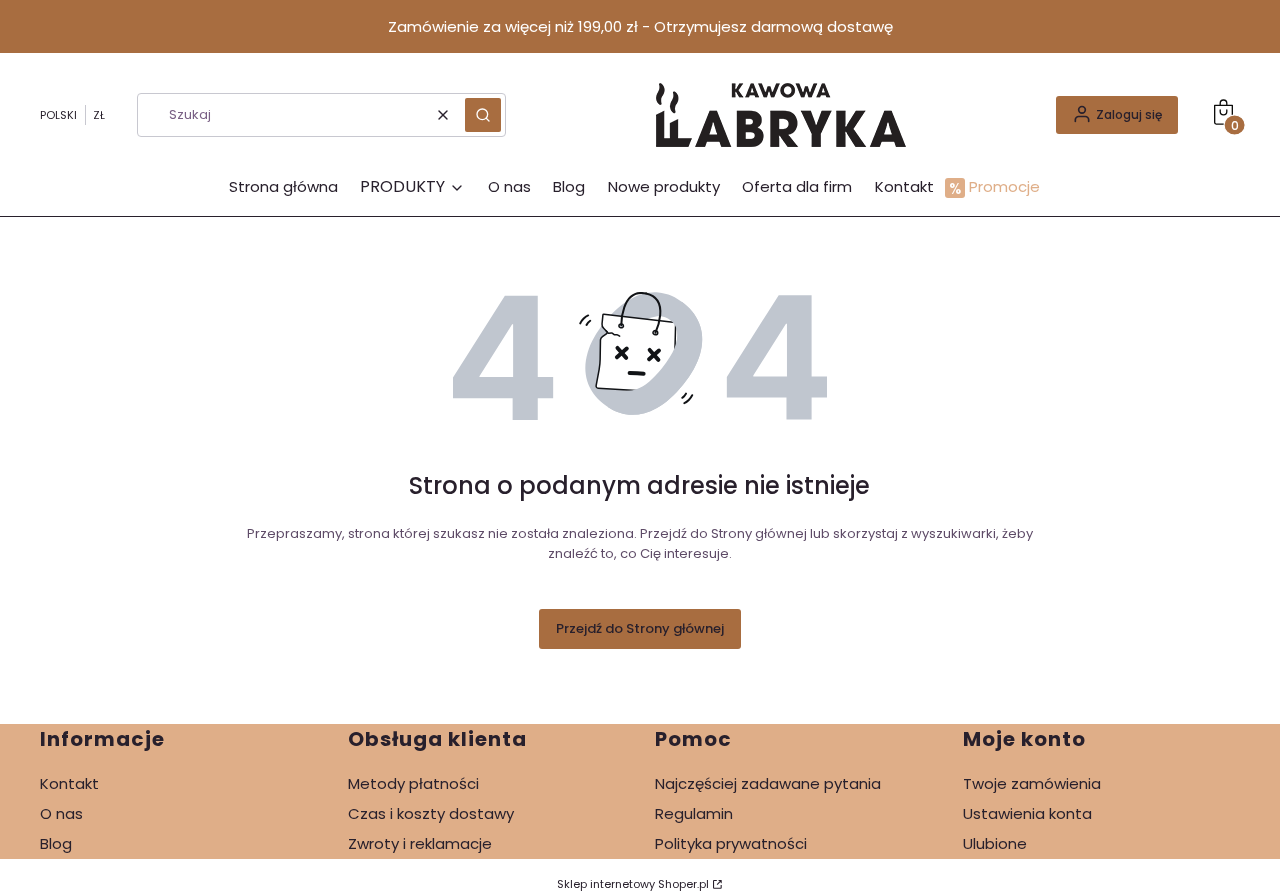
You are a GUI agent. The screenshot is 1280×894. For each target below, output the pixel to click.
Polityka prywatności (731, 843)
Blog (56, 843)
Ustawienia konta (1027, 813)
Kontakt (69, 783)
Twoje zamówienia (1032, 783)
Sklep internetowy (633, 884)
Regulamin (694, 813)
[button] (483, 115)
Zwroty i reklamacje (420, 843)
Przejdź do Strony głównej (640, 628)
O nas (61, 813)
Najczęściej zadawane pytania (768, 783)
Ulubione (995, 843)
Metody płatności (413, 783)
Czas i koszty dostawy (431, 813)
